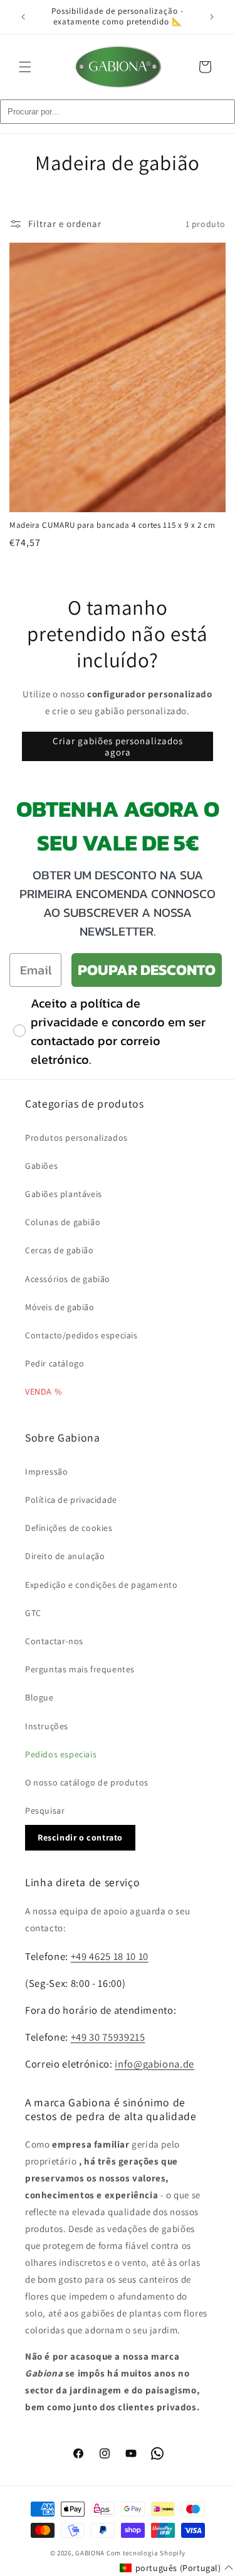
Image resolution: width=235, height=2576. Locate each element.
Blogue (39, 1697)
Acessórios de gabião (68, 1279)
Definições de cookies (69, 1528)
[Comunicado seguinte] (212, 17)
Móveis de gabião (60, 1307)
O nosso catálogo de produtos (87, 1782)
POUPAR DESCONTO (147, 970)
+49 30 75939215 (108, 2037)
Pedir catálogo (55, 1363)
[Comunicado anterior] (23, 17)
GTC (33, 1613)
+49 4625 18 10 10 (110, 1956)
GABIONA (90, 2553)
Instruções (47, 1726)
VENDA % (43, 1392)
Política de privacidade (71, 1500)
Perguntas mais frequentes (80, 1669)
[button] (25, 67)
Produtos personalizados (76, 1138)
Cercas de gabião (60, 1250)
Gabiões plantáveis (64, 1194)
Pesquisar (45, 1811)
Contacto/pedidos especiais (81, 1335)
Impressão (46, 1472)
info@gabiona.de (154, 2064)
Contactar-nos (54, 1641)
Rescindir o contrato (80, 1837)
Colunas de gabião (63, 1222)
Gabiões (41, 1166)
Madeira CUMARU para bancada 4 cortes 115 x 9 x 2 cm (112, 525)
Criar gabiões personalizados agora (118, 746)
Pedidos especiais (61, 1754)
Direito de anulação (65, 1556)
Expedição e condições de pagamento (101, 1585)
